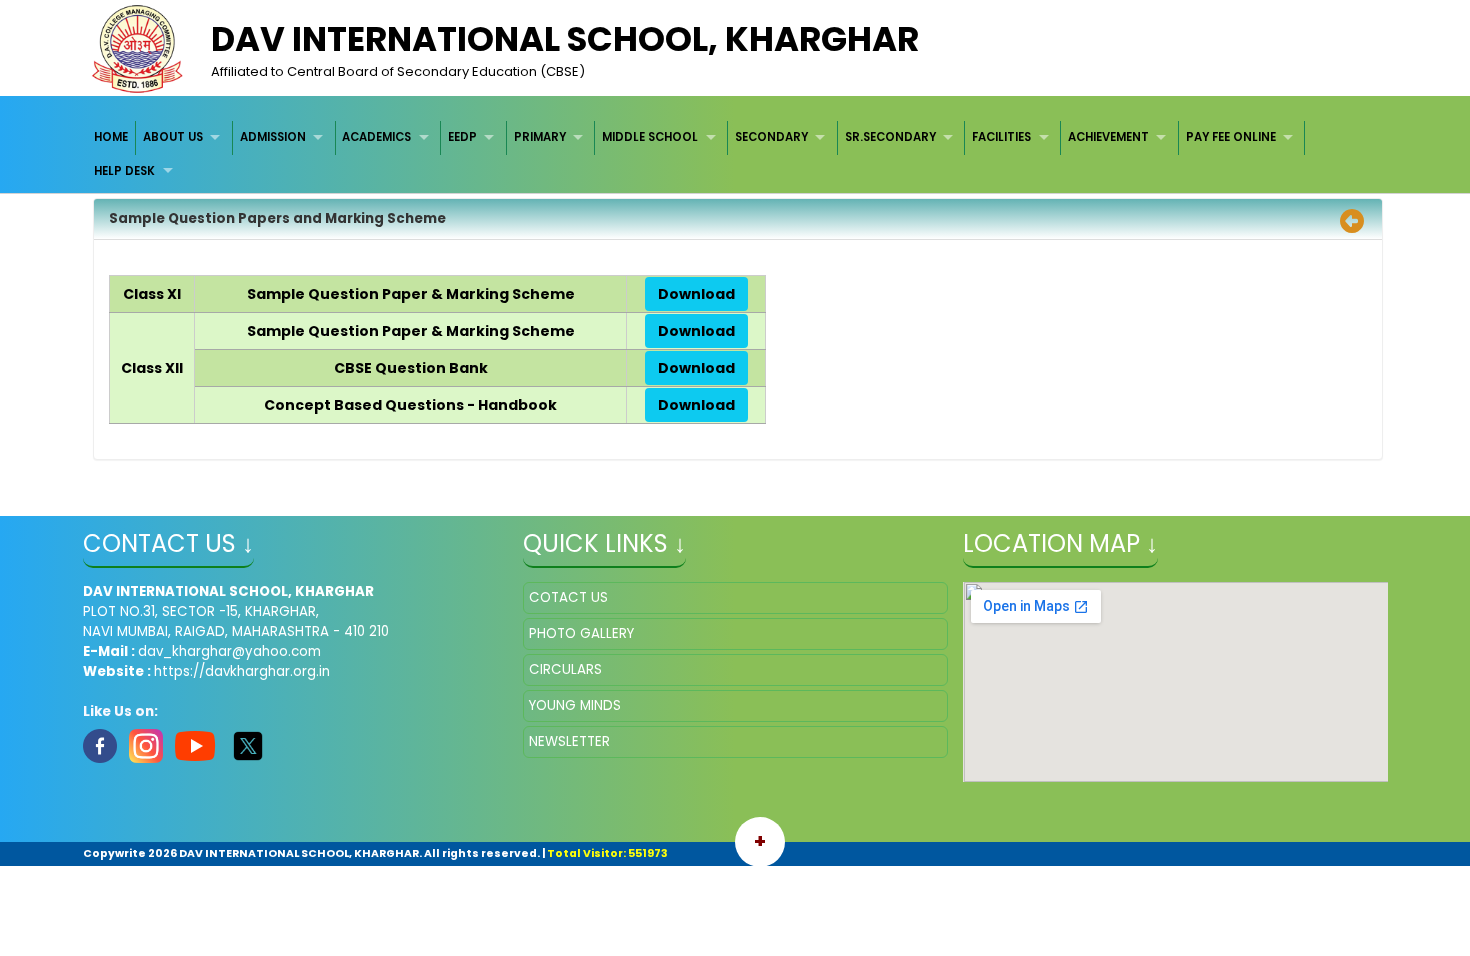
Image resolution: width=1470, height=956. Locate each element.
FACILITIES (1001, 137)
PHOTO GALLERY (581, 633)
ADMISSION (273, 137)
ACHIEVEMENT (1108, 137)
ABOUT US (173, 137)
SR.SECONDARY (890, 137)
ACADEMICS (376, 137)
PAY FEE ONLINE (1231, 137)
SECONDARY (771, 137)
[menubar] (735, 154)
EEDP (462, 137)
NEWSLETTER (569, 741)
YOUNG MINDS (575, 705)
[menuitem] (112, 137)
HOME (111, 137)
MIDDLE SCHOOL (650, 137)
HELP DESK (124, 171)
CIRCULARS (565, 669)
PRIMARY (540, 137)
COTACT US (568, 597)
